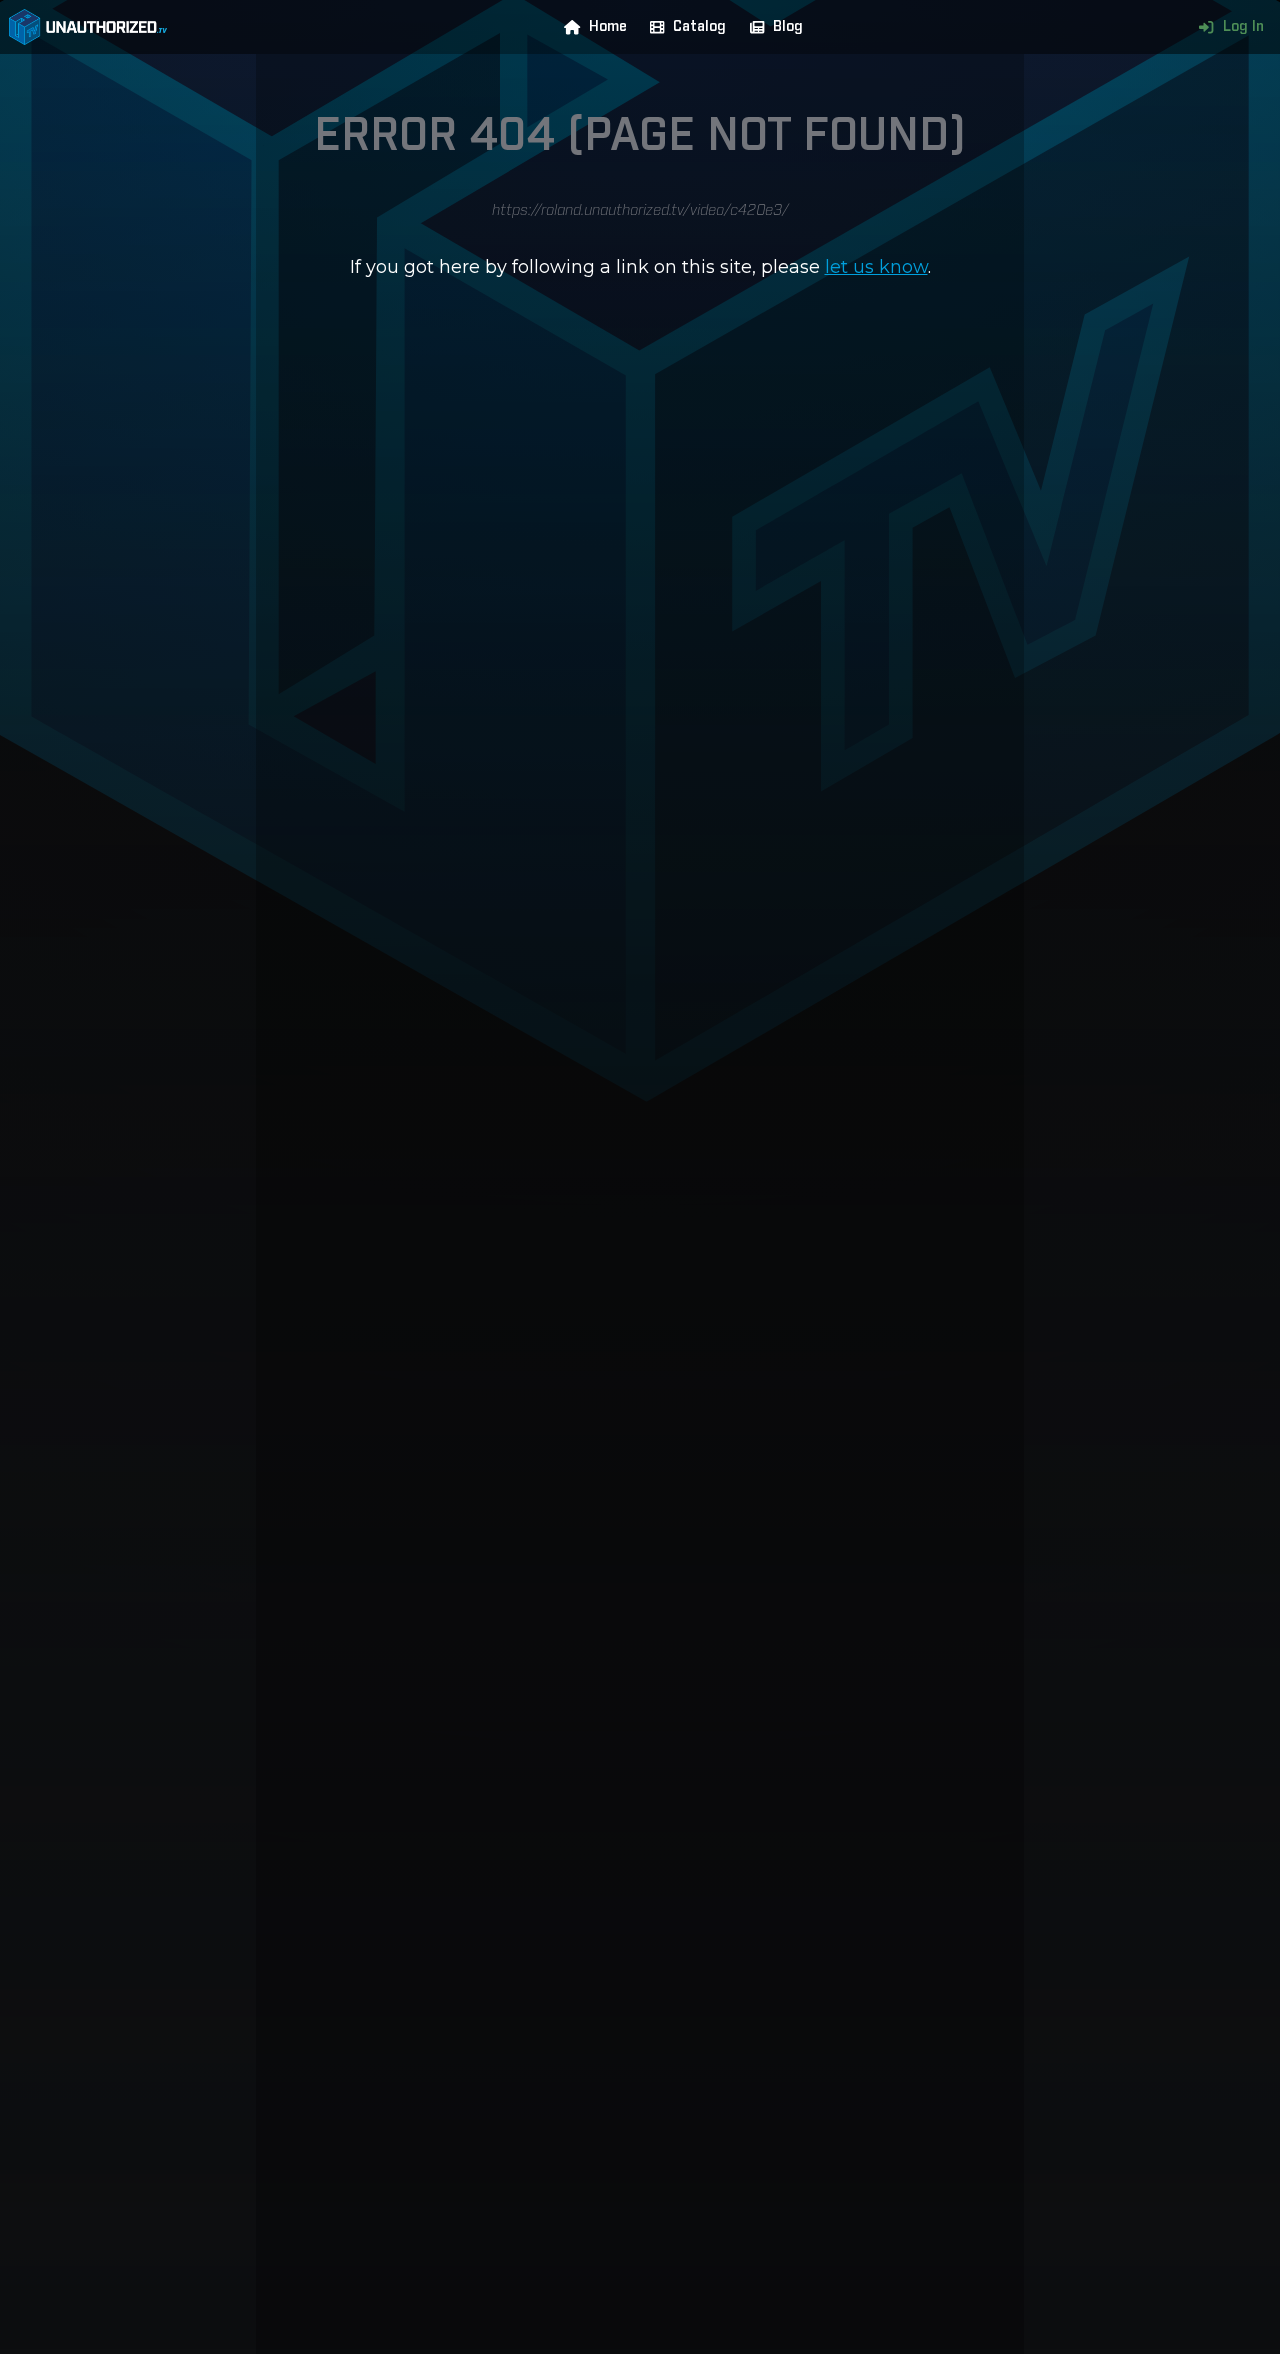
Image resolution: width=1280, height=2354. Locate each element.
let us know (876, 267)
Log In (1243, 27)
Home (608, 27)
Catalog (699, 27)
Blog (788, 27)
